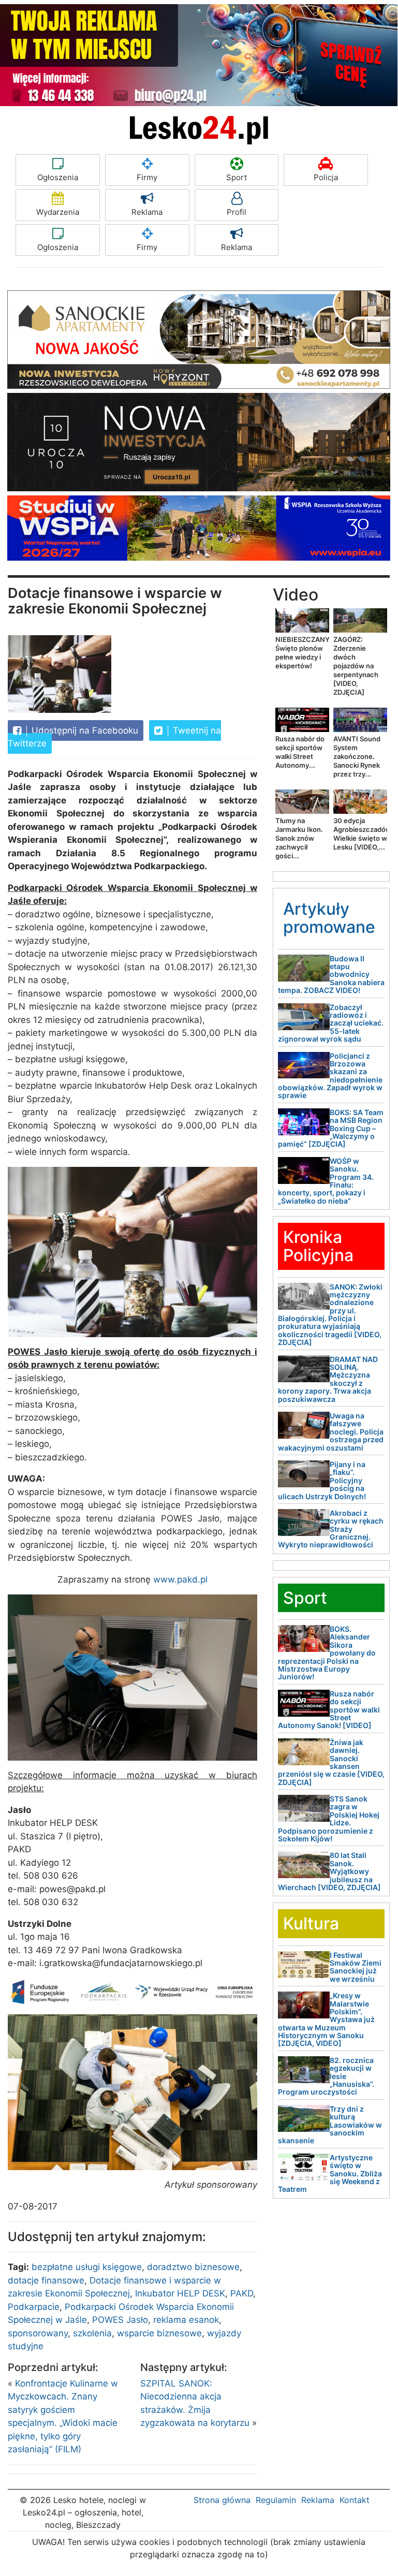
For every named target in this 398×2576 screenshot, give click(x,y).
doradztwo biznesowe (193, 2267)
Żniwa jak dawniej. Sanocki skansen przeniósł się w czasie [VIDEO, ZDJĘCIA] (331, 1762)
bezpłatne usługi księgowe (87, 2267)
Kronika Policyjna (318, 1246)
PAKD (242, 2293)
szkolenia (92, 2333)
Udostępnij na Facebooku (84, 730)
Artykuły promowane (329, 918)
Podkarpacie (34, 2307)
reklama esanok (186, 2320)
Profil (237, 212)
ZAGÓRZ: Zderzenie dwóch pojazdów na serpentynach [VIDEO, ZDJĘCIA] (356, 666)
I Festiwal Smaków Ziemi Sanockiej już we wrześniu (356, 1967)
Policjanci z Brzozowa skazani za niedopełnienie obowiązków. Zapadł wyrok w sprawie (330, 1076)
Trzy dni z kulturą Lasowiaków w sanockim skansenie (330, 2125)
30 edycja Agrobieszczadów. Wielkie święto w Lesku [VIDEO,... (363, 834)
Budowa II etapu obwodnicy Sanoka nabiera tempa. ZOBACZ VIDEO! (331, 975)
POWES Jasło (120, 2320)
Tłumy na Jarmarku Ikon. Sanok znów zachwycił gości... (299, 838)
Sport (237, 177)
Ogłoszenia (58, 177)
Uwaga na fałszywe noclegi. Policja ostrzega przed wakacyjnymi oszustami (331, 1432)
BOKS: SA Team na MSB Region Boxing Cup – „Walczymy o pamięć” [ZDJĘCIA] (331, 1128)
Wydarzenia (58, 212)
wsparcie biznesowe (159, 2333)
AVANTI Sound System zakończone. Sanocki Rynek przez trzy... (357, 756)
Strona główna (222, 2500)
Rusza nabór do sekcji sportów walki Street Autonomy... (300, 752)
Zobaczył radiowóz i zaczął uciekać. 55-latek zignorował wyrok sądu (331, 1023)
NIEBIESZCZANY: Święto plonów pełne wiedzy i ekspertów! (303, 653)
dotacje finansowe (46, 2280)
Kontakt (355, 2500)
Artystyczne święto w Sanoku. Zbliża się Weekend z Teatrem (330, 2173)
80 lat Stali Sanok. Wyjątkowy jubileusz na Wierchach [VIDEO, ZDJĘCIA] (329, 1871)
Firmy (147, 177)
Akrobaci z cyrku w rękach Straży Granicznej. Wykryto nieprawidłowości (331, 1529)
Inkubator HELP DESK (180, 2293)
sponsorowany (38, 2333)
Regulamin (276, 2500)
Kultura (311, 1923)
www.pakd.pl (180, 1579)
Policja (326, 177)
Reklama (147, 212)
